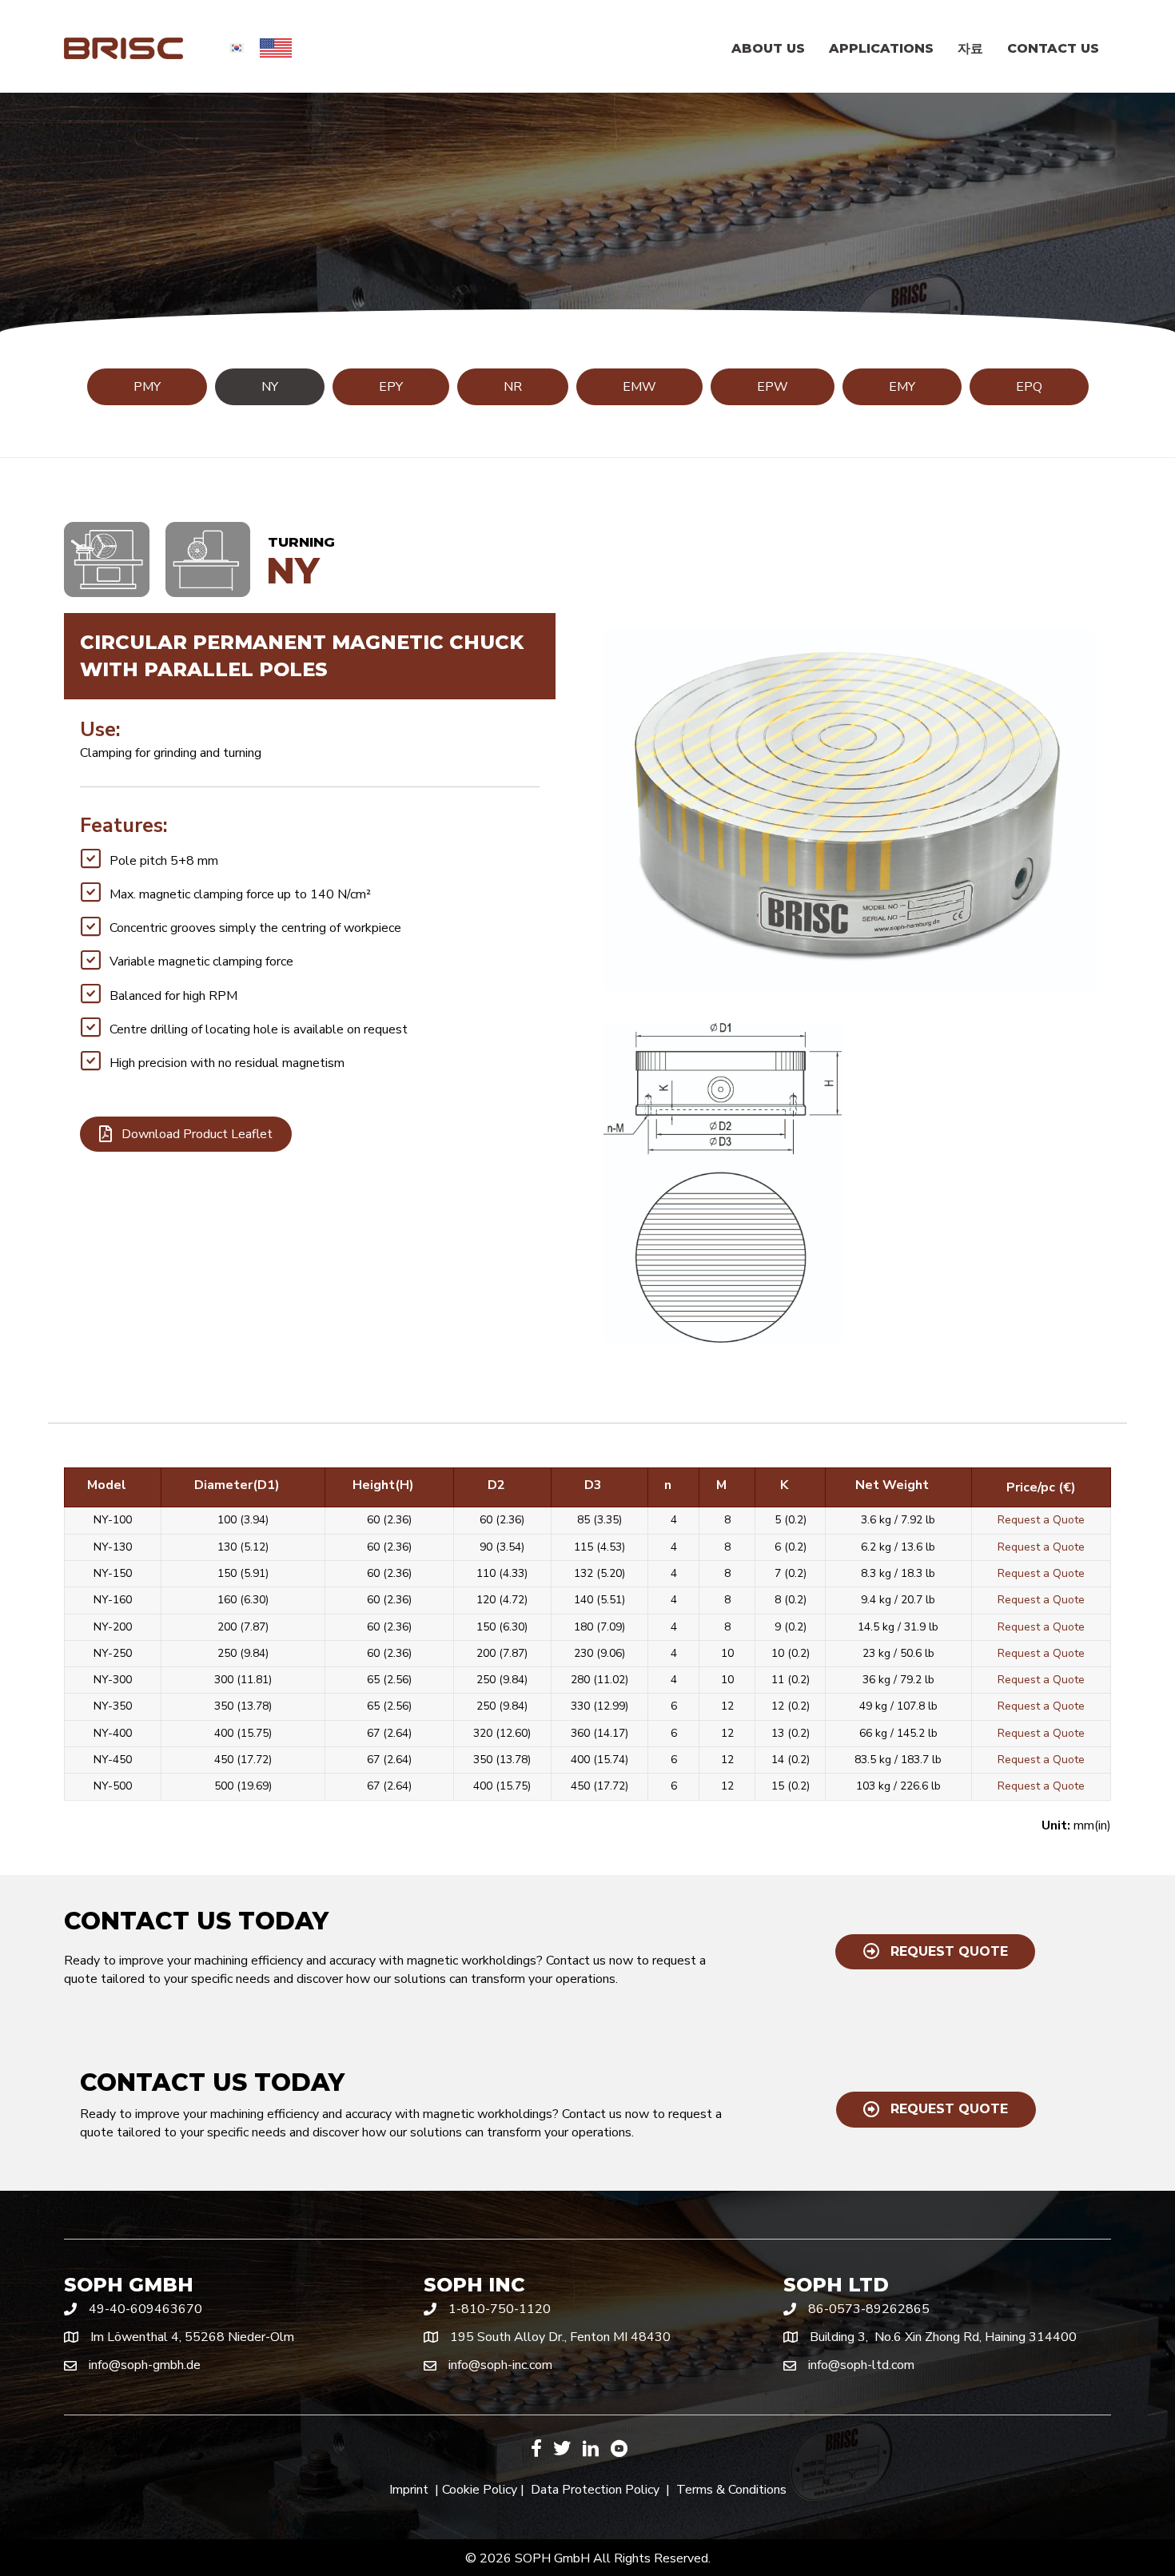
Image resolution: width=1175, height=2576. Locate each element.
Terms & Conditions (731, 2490)
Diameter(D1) (237, 1485)
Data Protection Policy (595, 2490)
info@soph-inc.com (500, 2365)
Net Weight (892, 1485)
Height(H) (383, 1485)
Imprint (409, 2490)
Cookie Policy (480, 2490)
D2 (496, 1485)
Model (107, 1485)
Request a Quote (1041, 1520)
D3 (593, 1485)
